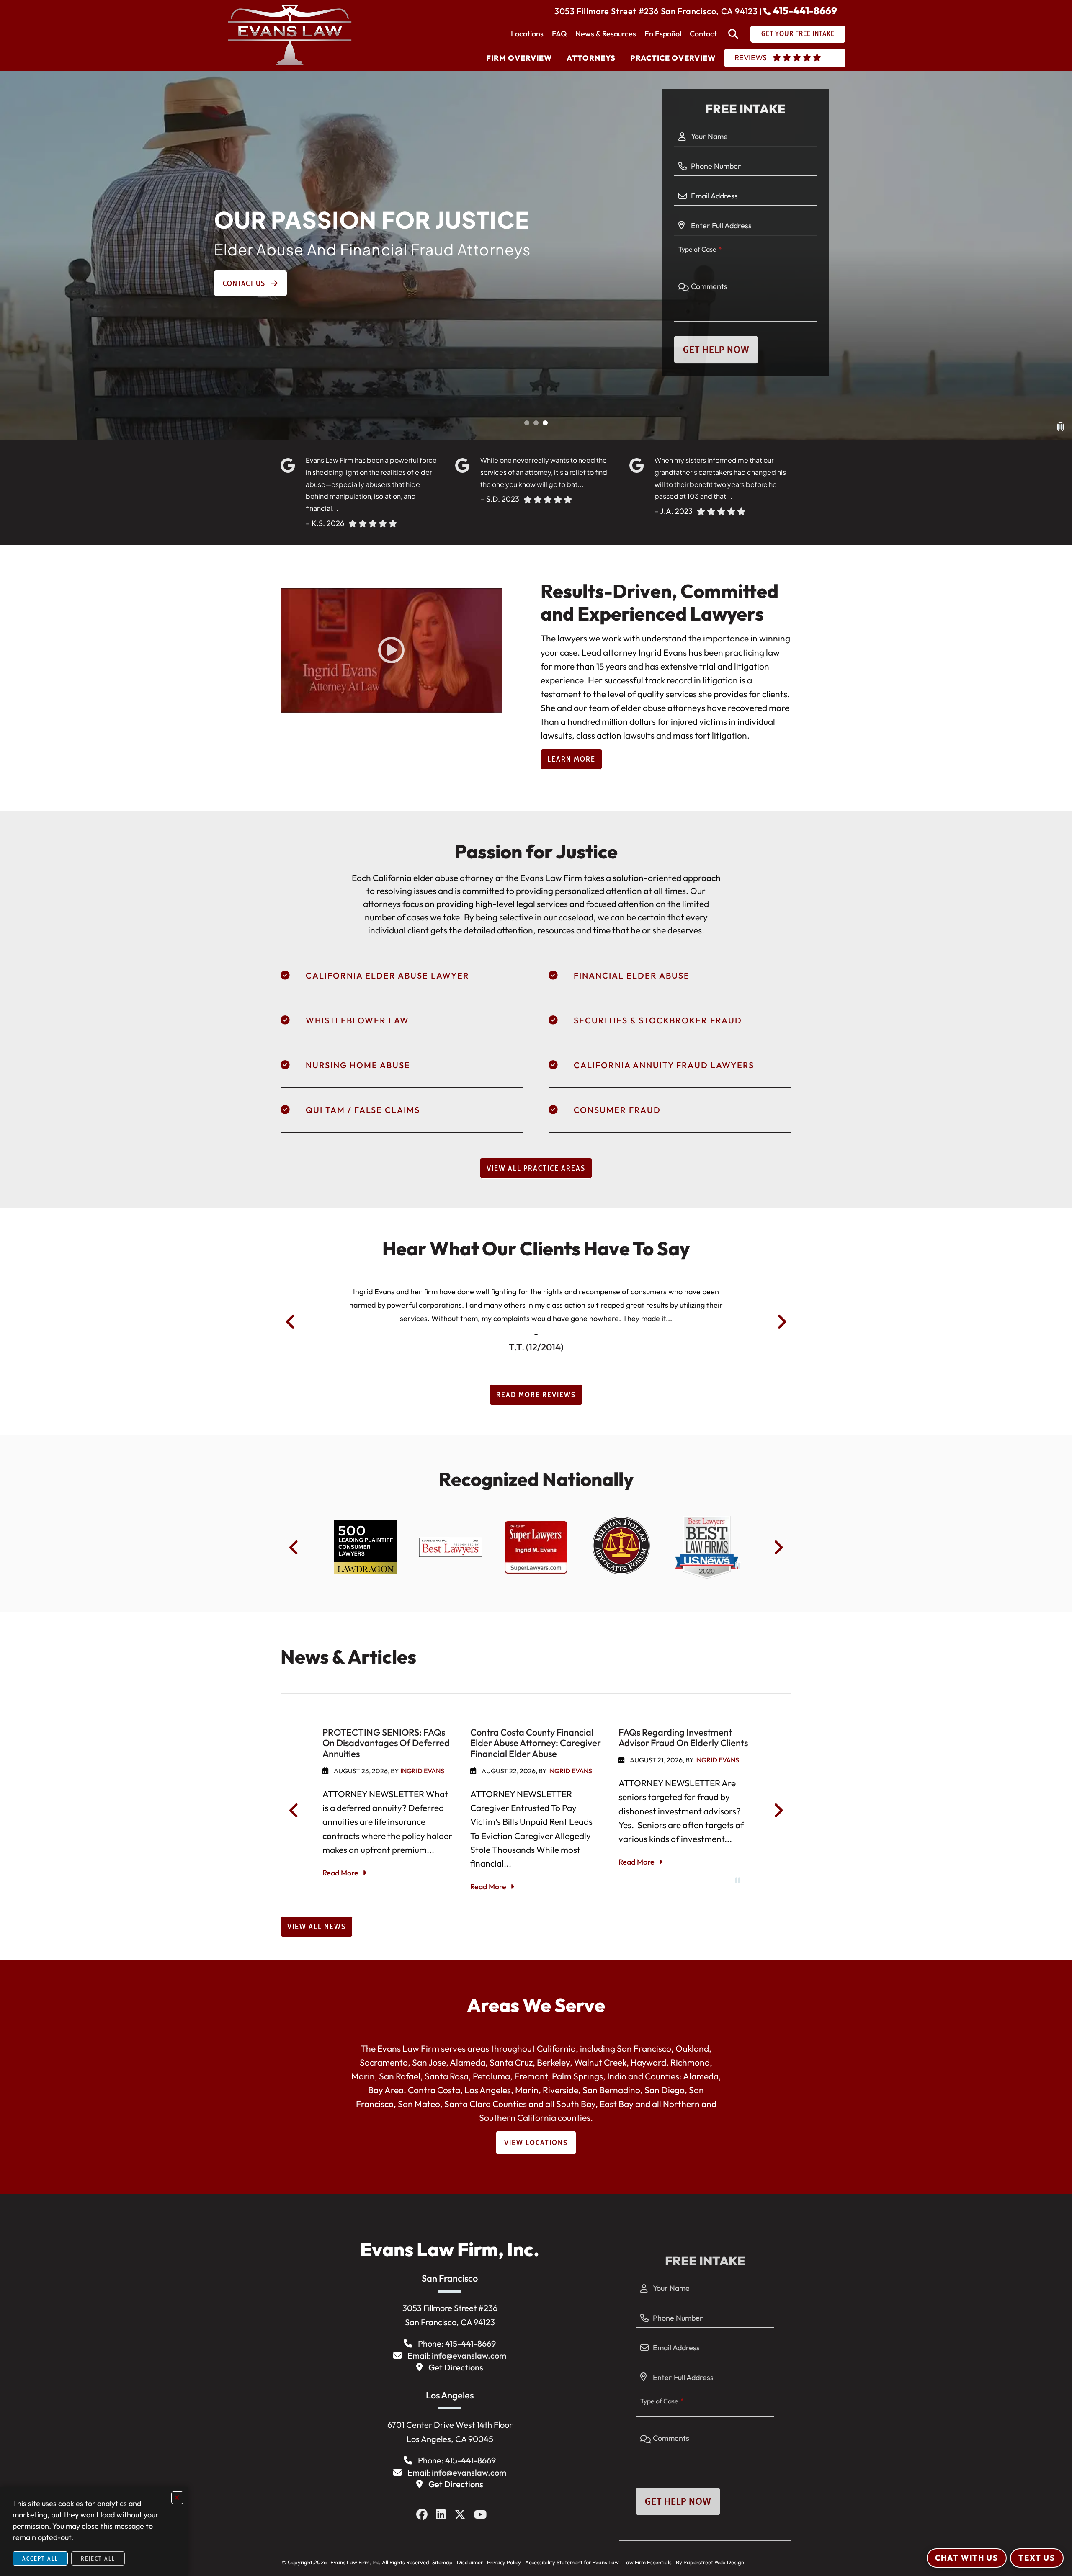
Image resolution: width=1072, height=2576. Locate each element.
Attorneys (591, 58)
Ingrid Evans (422, 1771)
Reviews (751, 58)
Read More (340, 1873)
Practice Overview (673, 58)
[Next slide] (782, 1322)
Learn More (571, 759)
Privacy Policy (504, 2562)
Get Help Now (716, 349)
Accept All (40, 2558)
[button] (527, 423)
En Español (663, 34)
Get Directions (456, 2367)
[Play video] (391, 650)
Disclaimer (470, 2562)
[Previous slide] (290, 1322)
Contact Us (245, 283)
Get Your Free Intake (798, 33)
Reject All (98, 2558)
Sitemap (442, 2562)
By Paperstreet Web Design (710, 2562)
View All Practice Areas (536, 1168)
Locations (527, 34)
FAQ (559, 34)
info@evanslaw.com (469, 2356)
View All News (317, 1927)
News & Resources (606, 34)
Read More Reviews (536, 1395)
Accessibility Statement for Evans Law (572, 2562)
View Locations (536, 2143)
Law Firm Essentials (647, 2562)
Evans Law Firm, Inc (353, 2562)
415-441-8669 (805, 10)
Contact (703, 34)
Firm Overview (519, 58)
